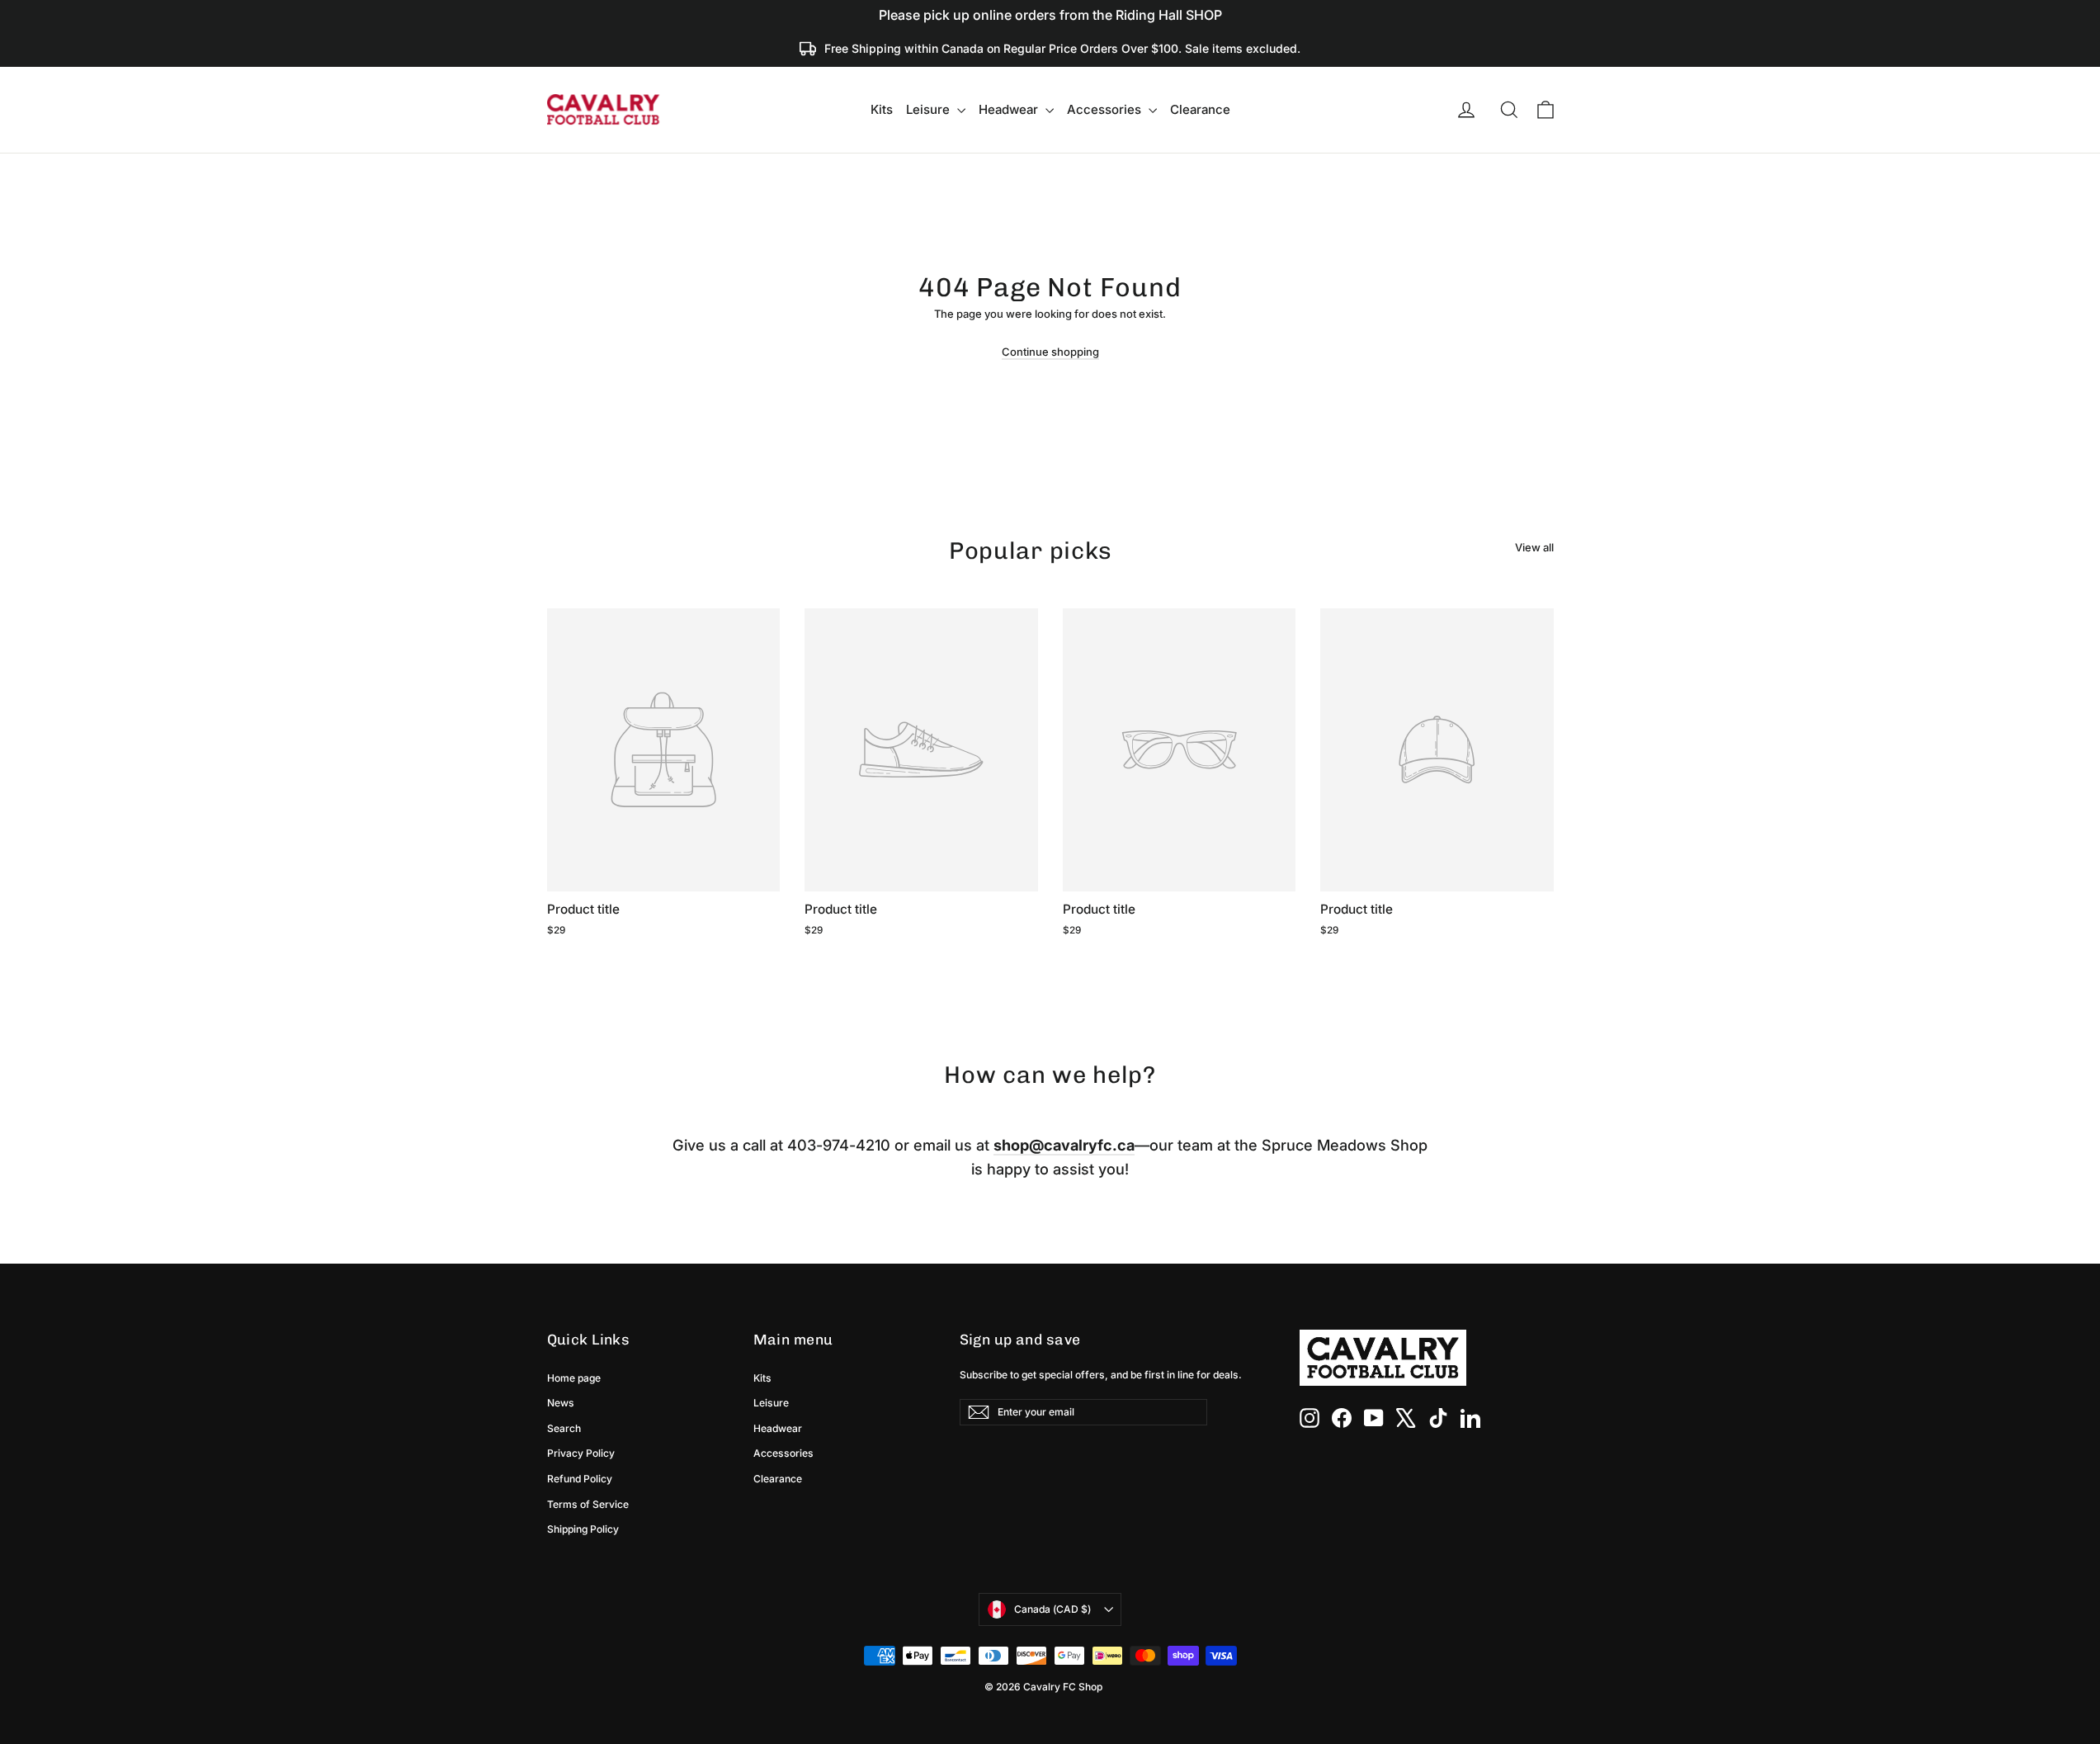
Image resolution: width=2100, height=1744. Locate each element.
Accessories (1106, 109)
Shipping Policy (583, 1529)
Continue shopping (1050, 352)
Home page (574, 1378)
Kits (882, 109)
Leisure (930, 109)
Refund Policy (580, 1479)
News (561, 1403)
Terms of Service (588, 1504)
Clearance (1200, 109)
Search (564, 1428)
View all (1534, 547)
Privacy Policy (581, 1453)
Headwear (1010, 109)
